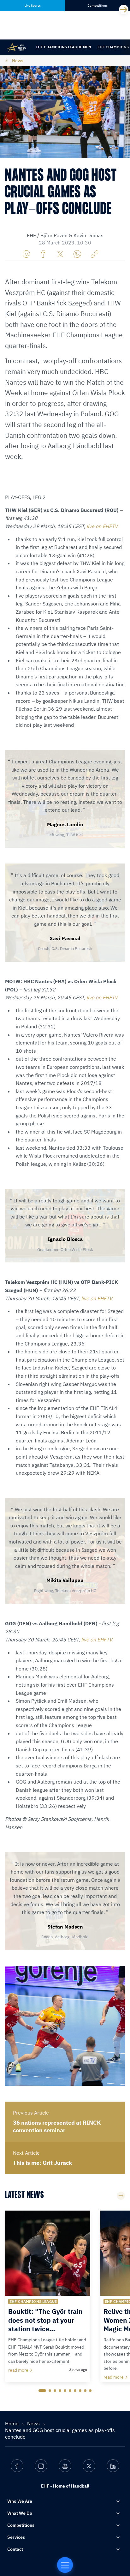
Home (12, 2423)
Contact (15, 2549)
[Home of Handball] (65, 2565)
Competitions (21, 2525)
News (18, 61)
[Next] (124, 9)
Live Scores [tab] (33, 6)
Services (16, 2537)
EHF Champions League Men (63, 47)
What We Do (20, 2513)
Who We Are (20, 2501)
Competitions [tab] (98, 6)
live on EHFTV (102, 526)
